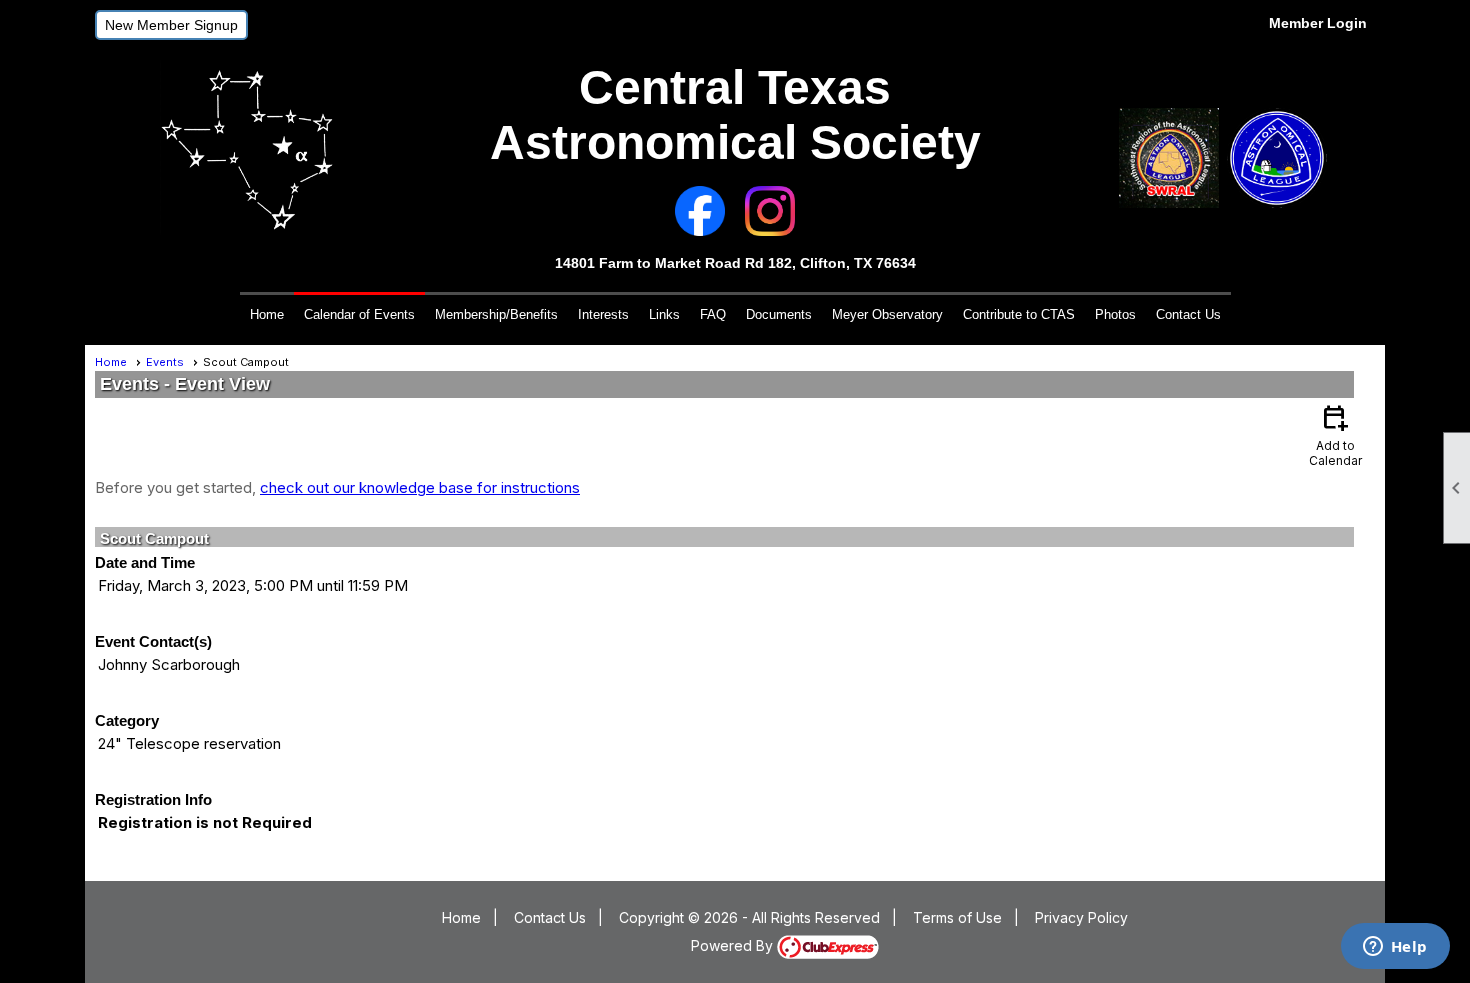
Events (165, 362)
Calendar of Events (359, 314)
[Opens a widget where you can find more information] (1395, 948)
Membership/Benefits (496, 314)
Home (267, 314)
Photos (1115, 314)
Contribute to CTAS (1019, 314)
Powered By (734, 945)
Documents (779, 314)
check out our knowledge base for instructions (420, 487)
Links (664, 314)
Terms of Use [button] (957, 917)
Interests (603, 314)
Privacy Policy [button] (1081, 917)
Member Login (1318, 23)
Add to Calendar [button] (1335, 434)
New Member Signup (171, 25)
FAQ (713, 314)
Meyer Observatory (887, 314)
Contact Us (1188, 314)
